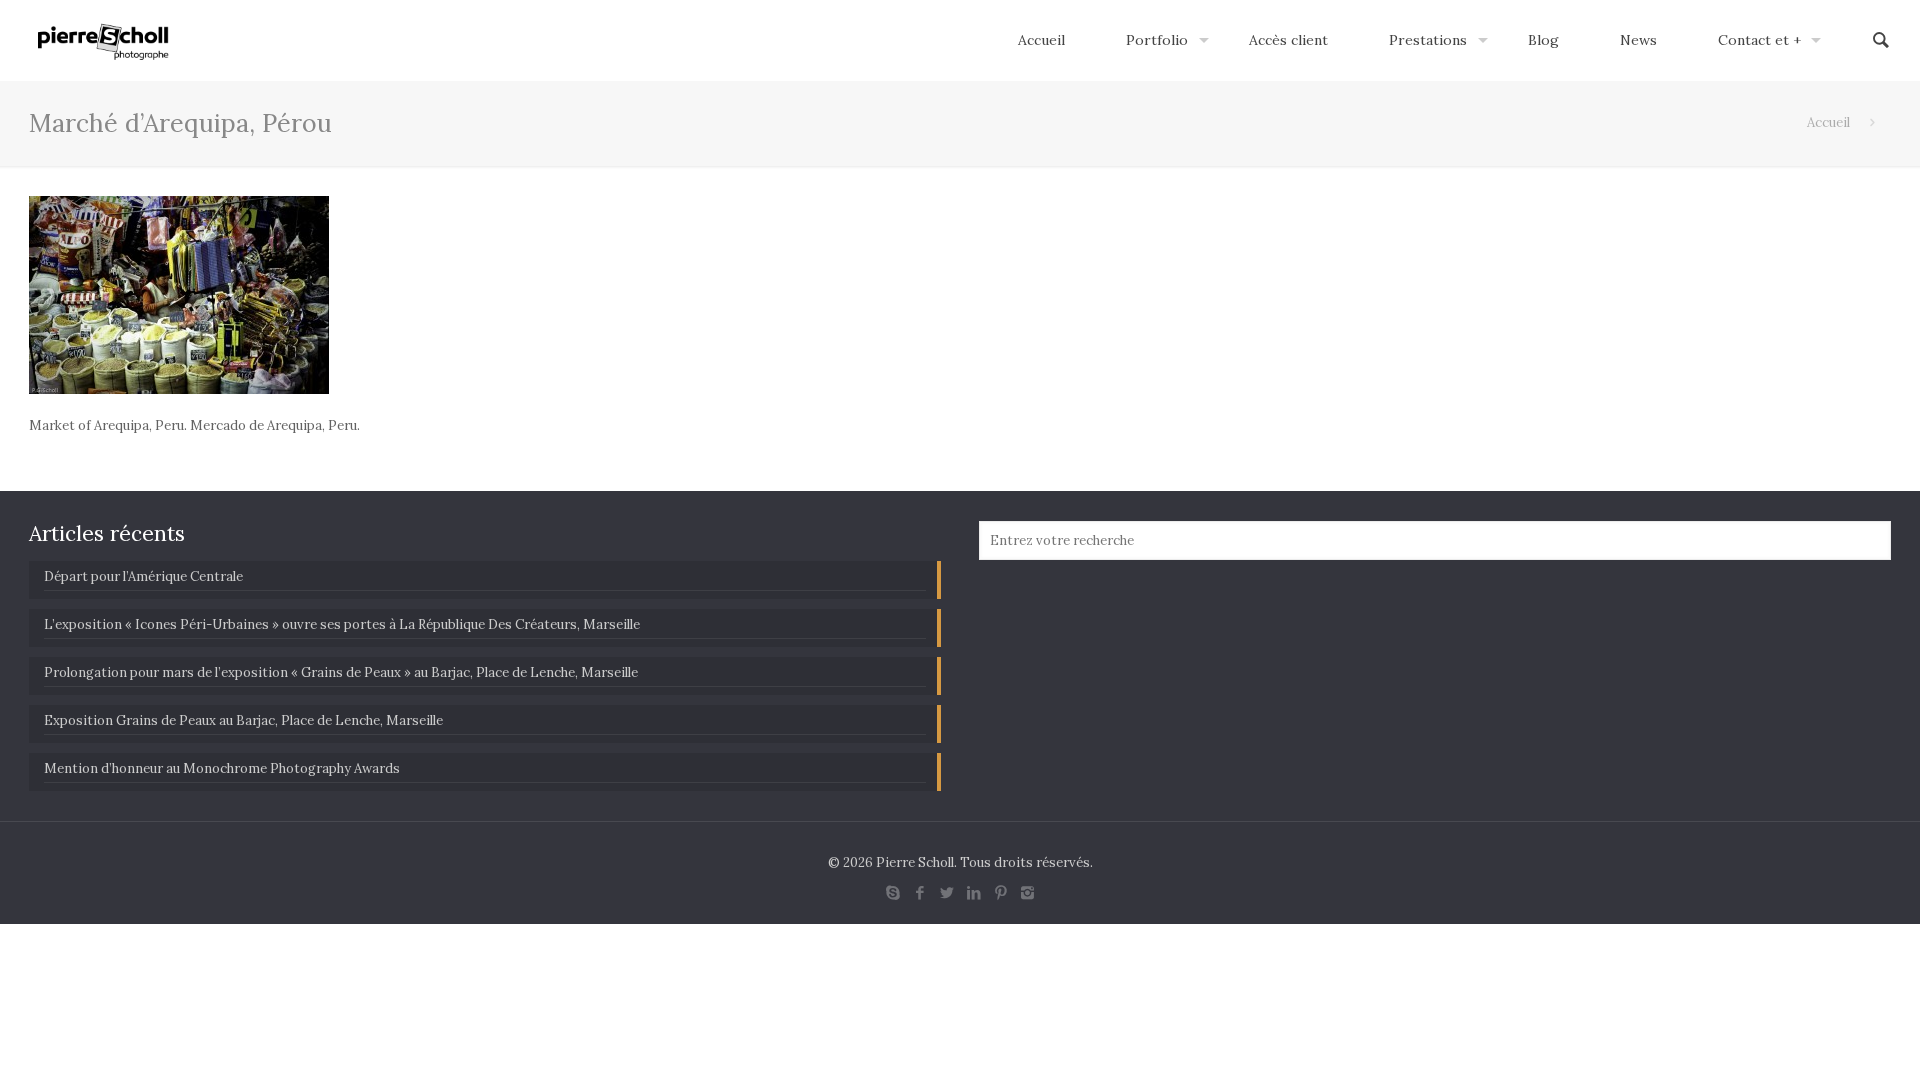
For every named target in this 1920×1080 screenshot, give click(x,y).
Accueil (1828, 122)
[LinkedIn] (973, 892)
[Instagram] (1027, 892)
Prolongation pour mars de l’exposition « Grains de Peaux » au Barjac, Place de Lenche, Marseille (341, 672)
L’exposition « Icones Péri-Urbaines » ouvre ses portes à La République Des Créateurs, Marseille (342, 624)
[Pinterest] (1000, 892)
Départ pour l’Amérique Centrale (143, 576)
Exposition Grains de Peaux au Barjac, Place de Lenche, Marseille (243, 720)
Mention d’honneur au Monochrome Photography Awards (222, 768)
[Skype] (892, 892)
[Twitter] (946, 892)
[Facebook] (919, 892)
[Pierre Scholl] (103, 40)
